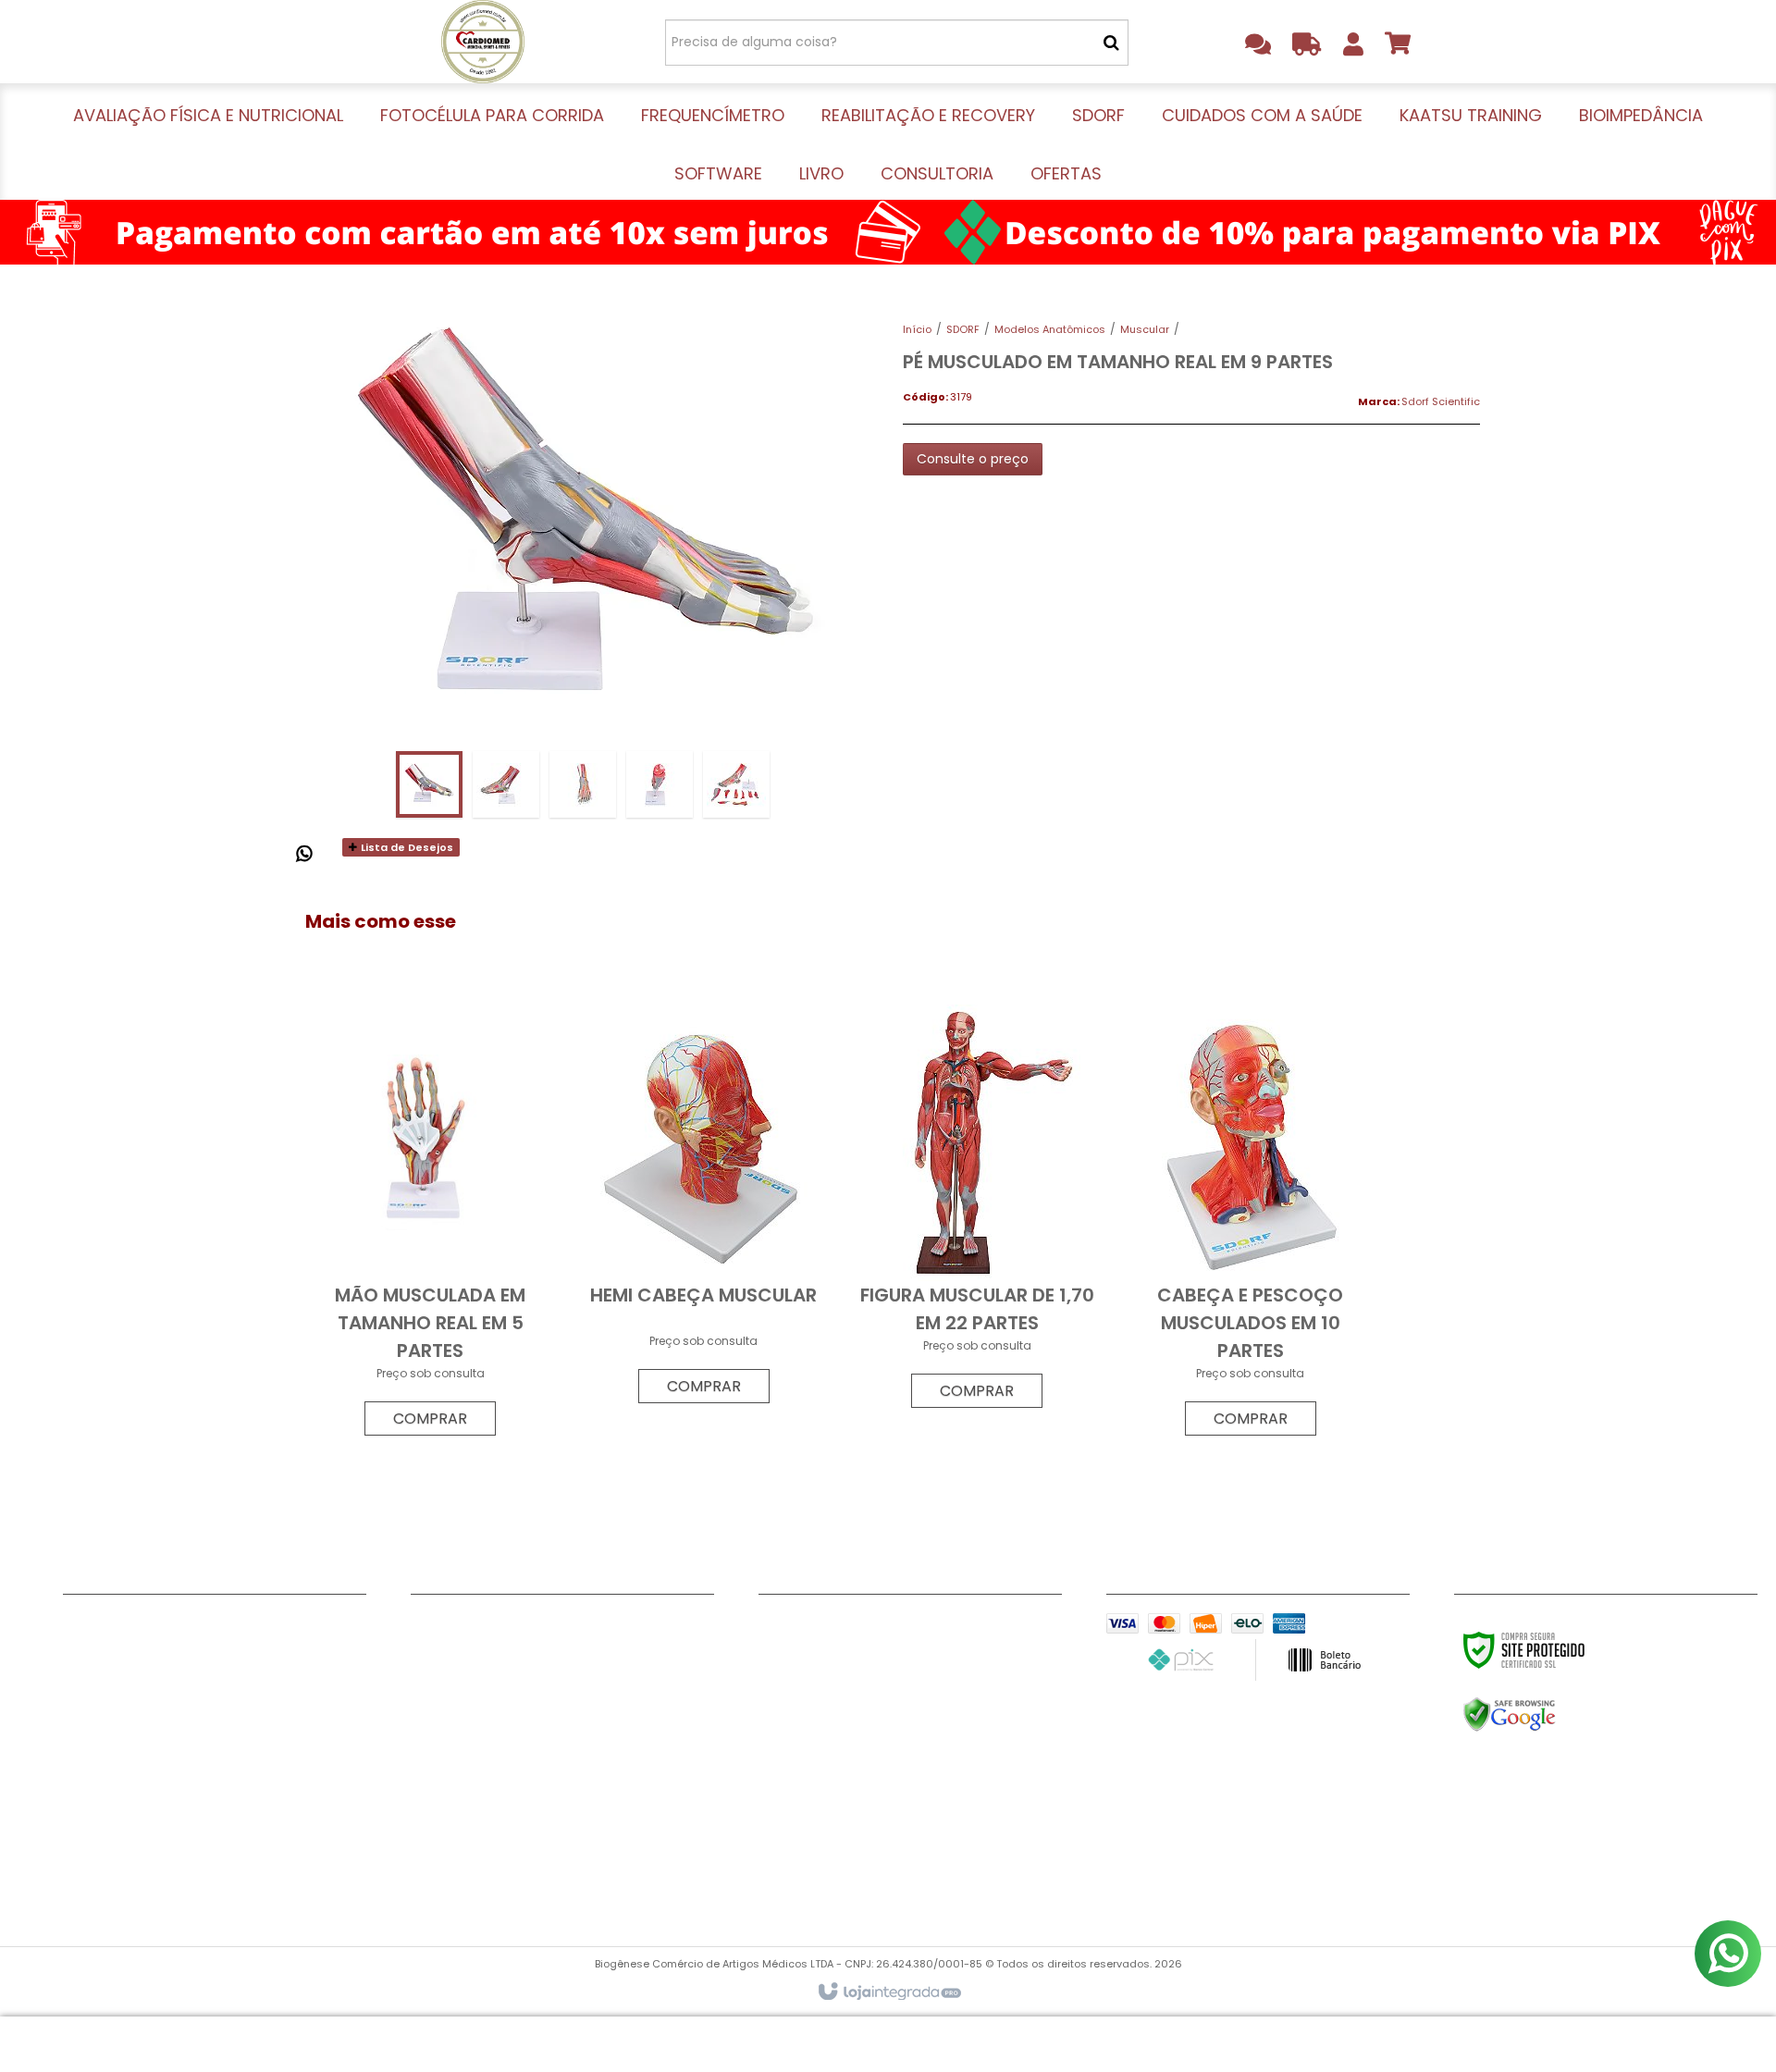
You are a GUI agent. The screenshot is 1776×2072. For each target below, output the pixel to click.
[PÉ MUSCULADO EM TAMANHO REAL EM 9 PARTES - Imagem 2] (506, 784)
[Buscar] (1111, 43)
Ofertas (437, 1879)
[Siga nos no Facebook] (782, 1627)
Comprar (430, 1418)
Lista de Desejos (406, 847)
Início (917, 329)
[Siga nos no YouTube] (842, 1627)
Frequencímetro (465, 1671)
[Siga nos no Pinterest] (962, 1627)
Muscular (1145, 329)
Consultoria (450, 1856)
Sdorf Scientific (1441, 401)
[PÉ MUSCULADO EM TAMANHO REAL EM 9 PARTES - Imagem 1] (429, 784)
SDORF (963, 329)
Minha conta (106, 1647)
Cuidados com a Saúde (491, 1740)
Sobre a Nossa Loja (128, 1671)
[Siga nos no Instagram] (902, 1627)
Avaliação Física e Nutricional (510, 1624)
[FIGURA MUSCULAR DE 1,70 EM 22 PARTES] (977, 1210)
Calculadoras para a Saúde (157, 1786)
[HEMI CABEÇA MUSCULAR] (704, 1208)
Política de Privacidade (141, 1740)
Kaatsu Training (464, 1763)
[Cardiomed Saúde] (482, 42)
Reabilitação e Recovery (492, 1694)
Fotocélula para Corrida (492, 1647)
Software (442, 1809)
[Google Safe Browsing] (1549, 1715)
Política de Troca (121, 1763)
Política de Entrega (127, 1717)
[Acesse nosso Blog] (1022, 1627)
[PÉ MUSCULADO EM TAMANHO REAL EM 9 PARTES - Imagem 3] (583, 784)
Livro (426, 1832)
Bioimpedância (461, 1786)
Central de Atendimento (145, 1694)
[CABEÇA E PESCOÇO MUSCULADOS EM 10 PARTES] (1250, 1224)
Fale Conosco (110, 1624)
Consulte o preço (973, 459)
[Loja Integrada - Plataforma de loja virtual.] (888, 1992)
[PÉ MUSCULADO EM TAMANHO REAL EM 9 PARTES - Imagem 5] (736, 784)
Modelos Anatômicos (1050, 329)
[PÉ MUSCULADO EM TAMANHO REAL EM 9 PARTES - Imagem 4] (660, 784)
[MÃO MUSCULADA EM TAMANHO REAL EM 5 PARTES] (430, 1224)
